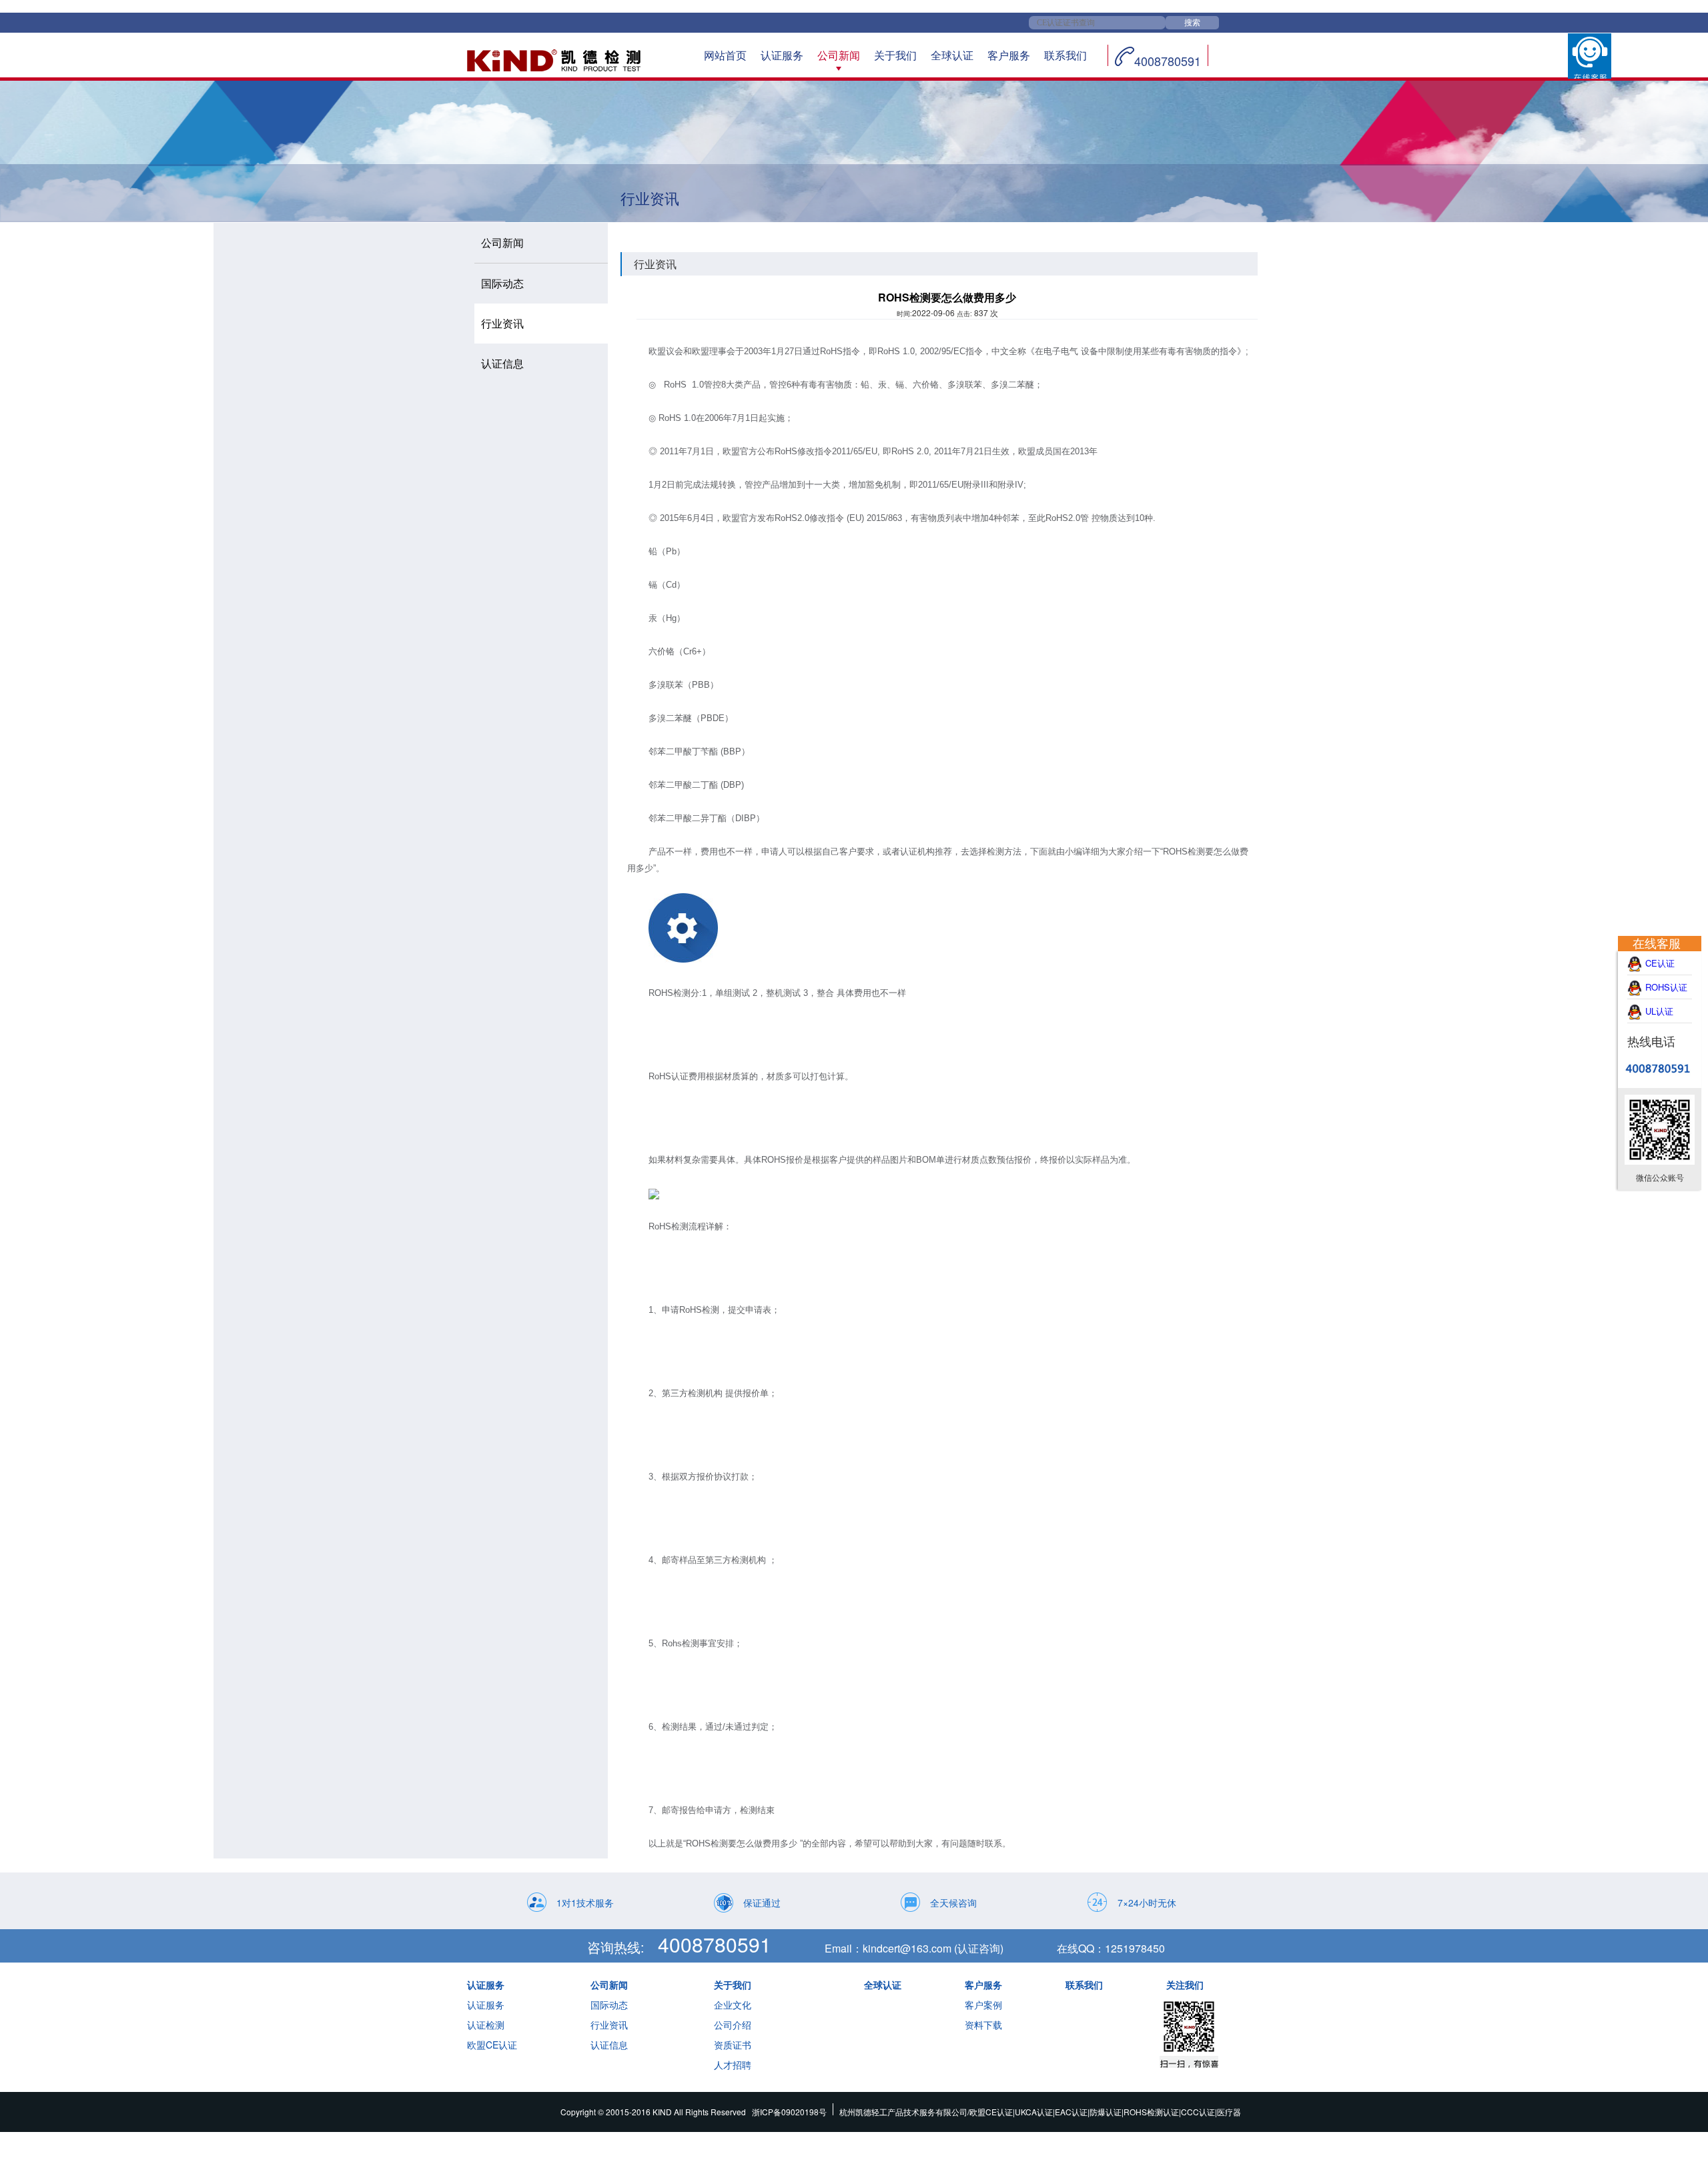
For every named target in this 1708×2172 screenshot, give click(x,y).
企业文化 (733, 2005)
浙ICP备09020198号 (789, 2112)
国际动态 (609, 2005)
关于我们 (895, 55)
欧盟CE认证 (492, 2045)
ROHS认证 (1666, 987)
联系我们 (1065, 55)
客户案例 (983, 2005)
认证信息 (609, 2045)
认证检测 (486, 2025)
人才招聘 (733, 2065)
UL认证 (1666, 1011)
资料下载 (983, 2025)
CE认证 (1667, 963)
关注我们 (1185, 1985)
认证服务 (782, 55)
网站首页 (725, 55)
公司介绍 (733, 2025)
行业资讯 (609, 2025)
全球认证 (952, 55)
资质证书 (733, 2045)
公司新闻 (839, 55)
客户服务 (1009, 55)
